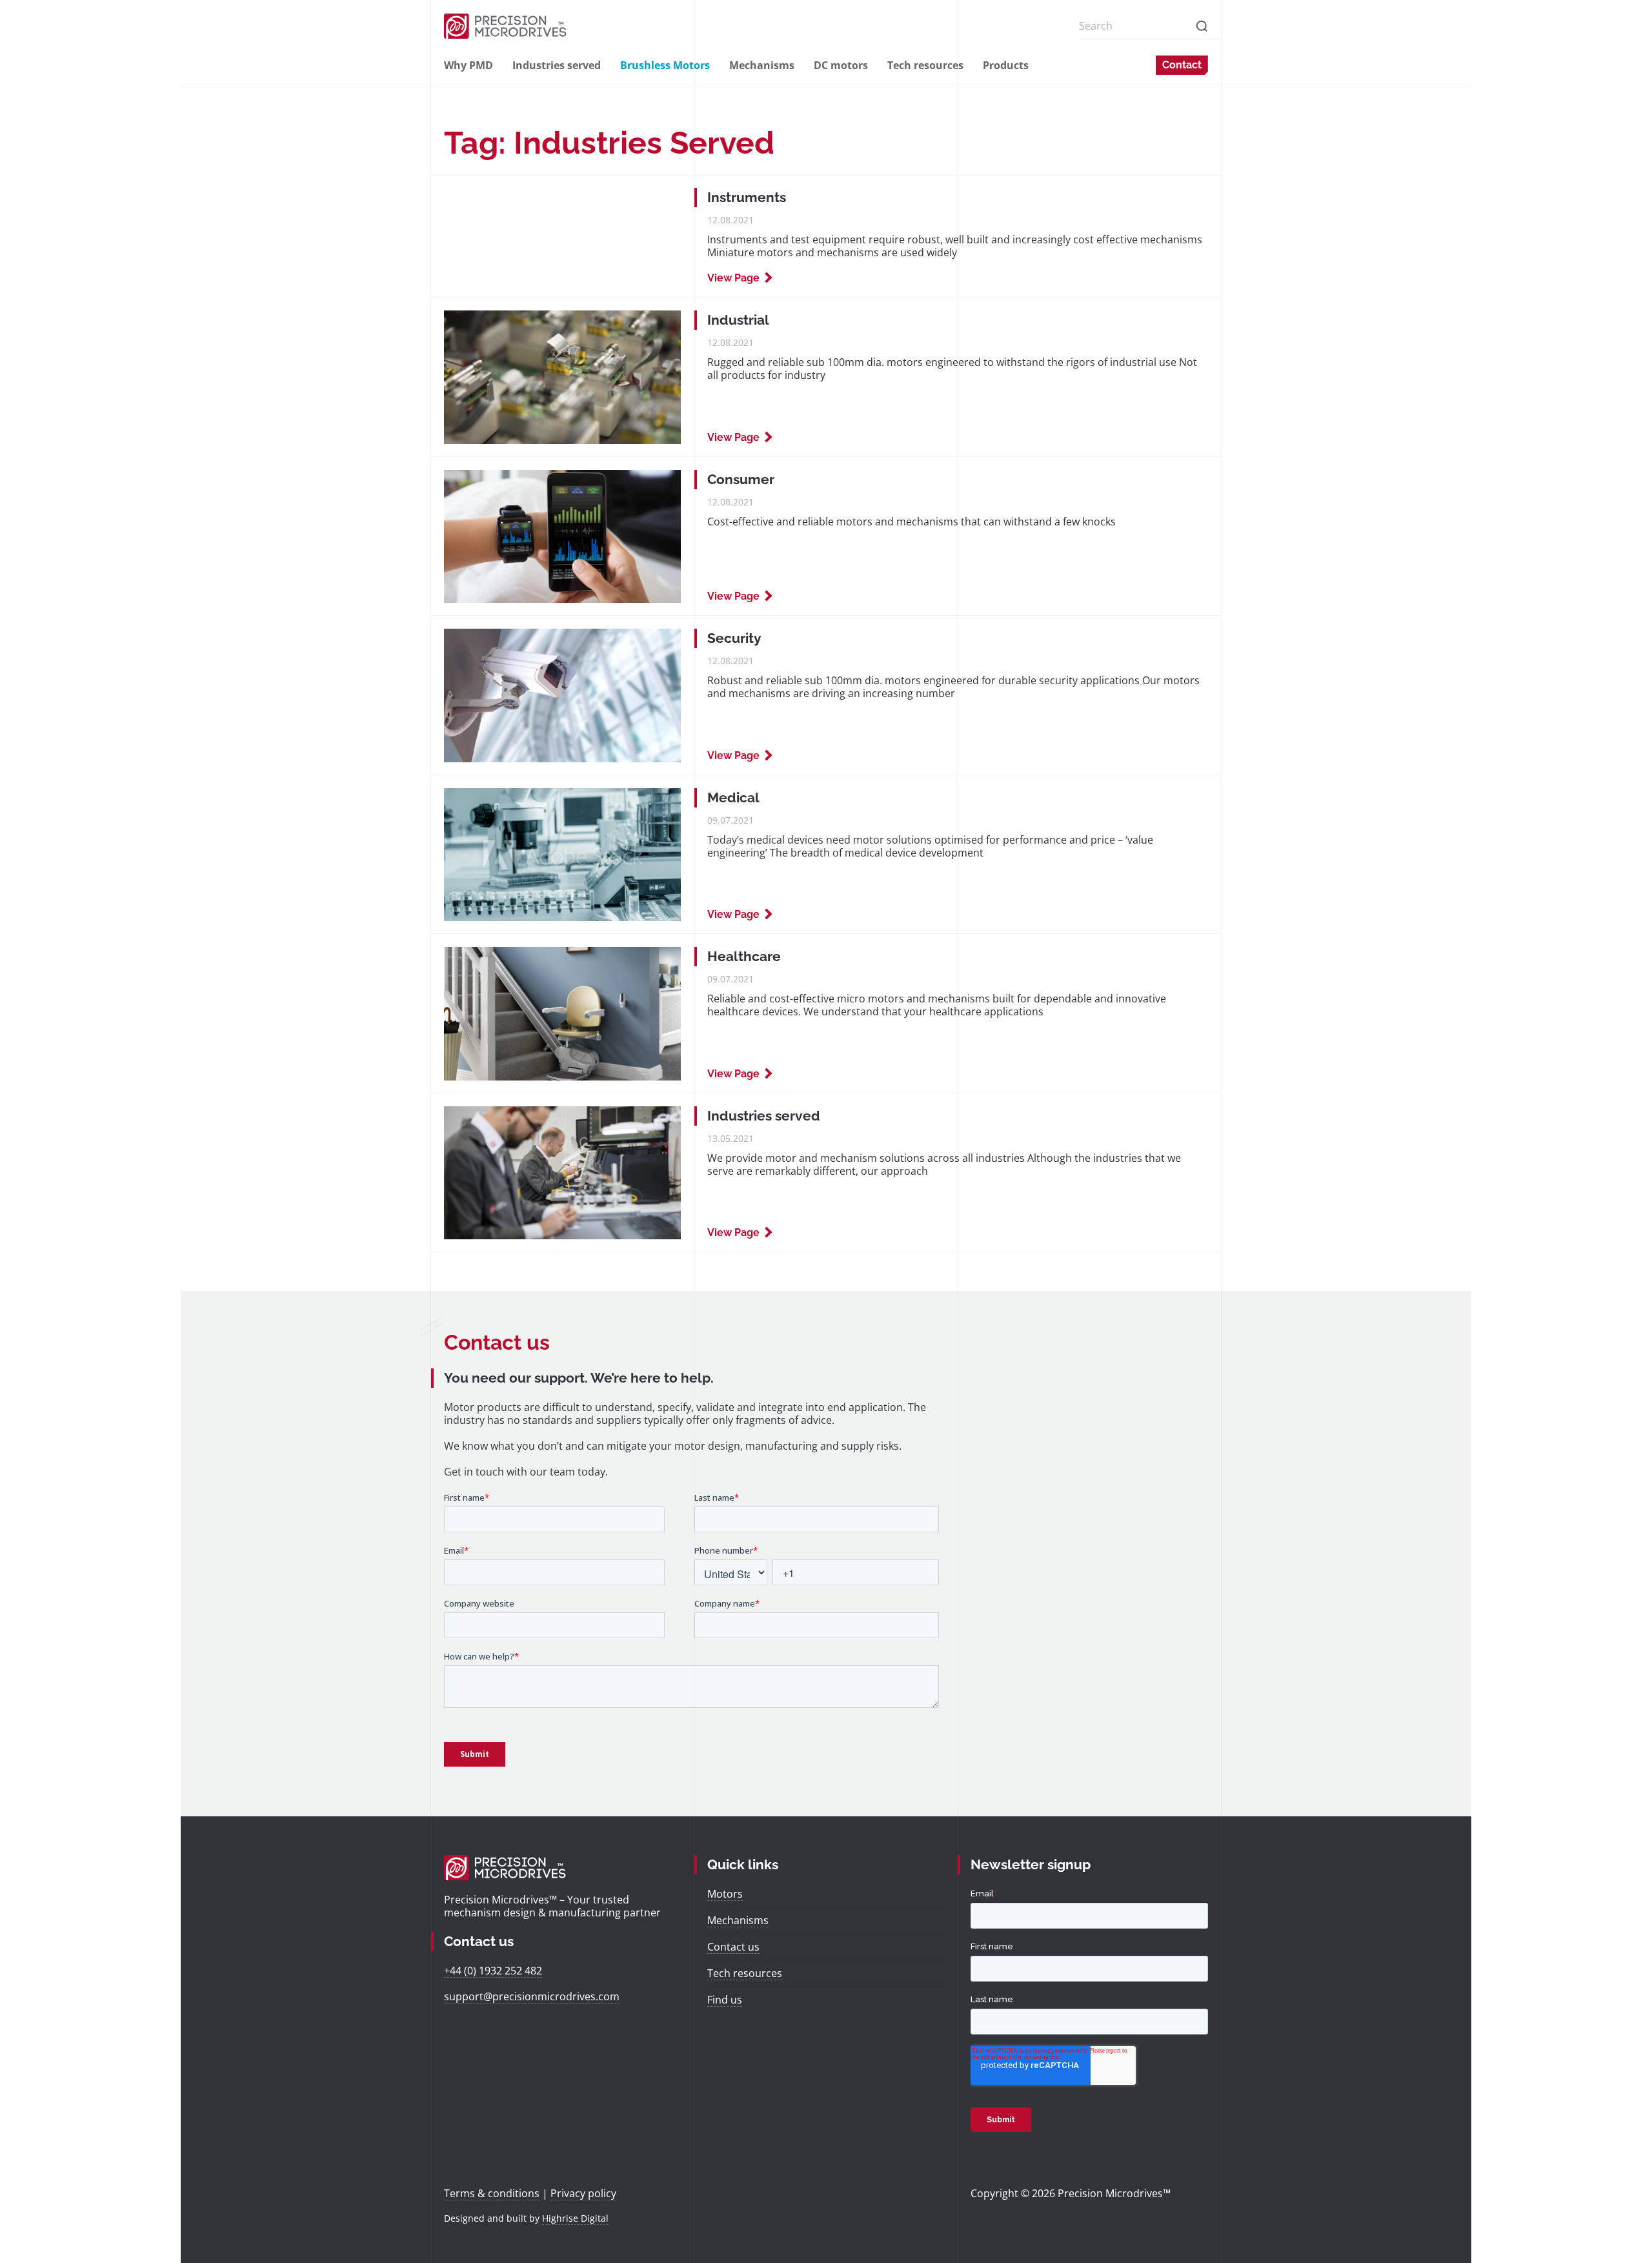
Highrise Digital (575, 2218)
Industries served (557, 65)
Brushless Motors (665, 65)
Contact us (733, 1947)
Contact (1182, 65)
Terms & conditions (492, 2193)
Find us (725, 2000)
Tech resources (925, 65)
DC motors (841, 65)
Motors (725, 1894)
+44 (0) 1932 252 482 (493, 1971)
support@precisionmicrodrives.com (532, 1996)
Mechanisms (762, 65)
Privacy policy (583, 2193)
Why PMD (468, 65)
